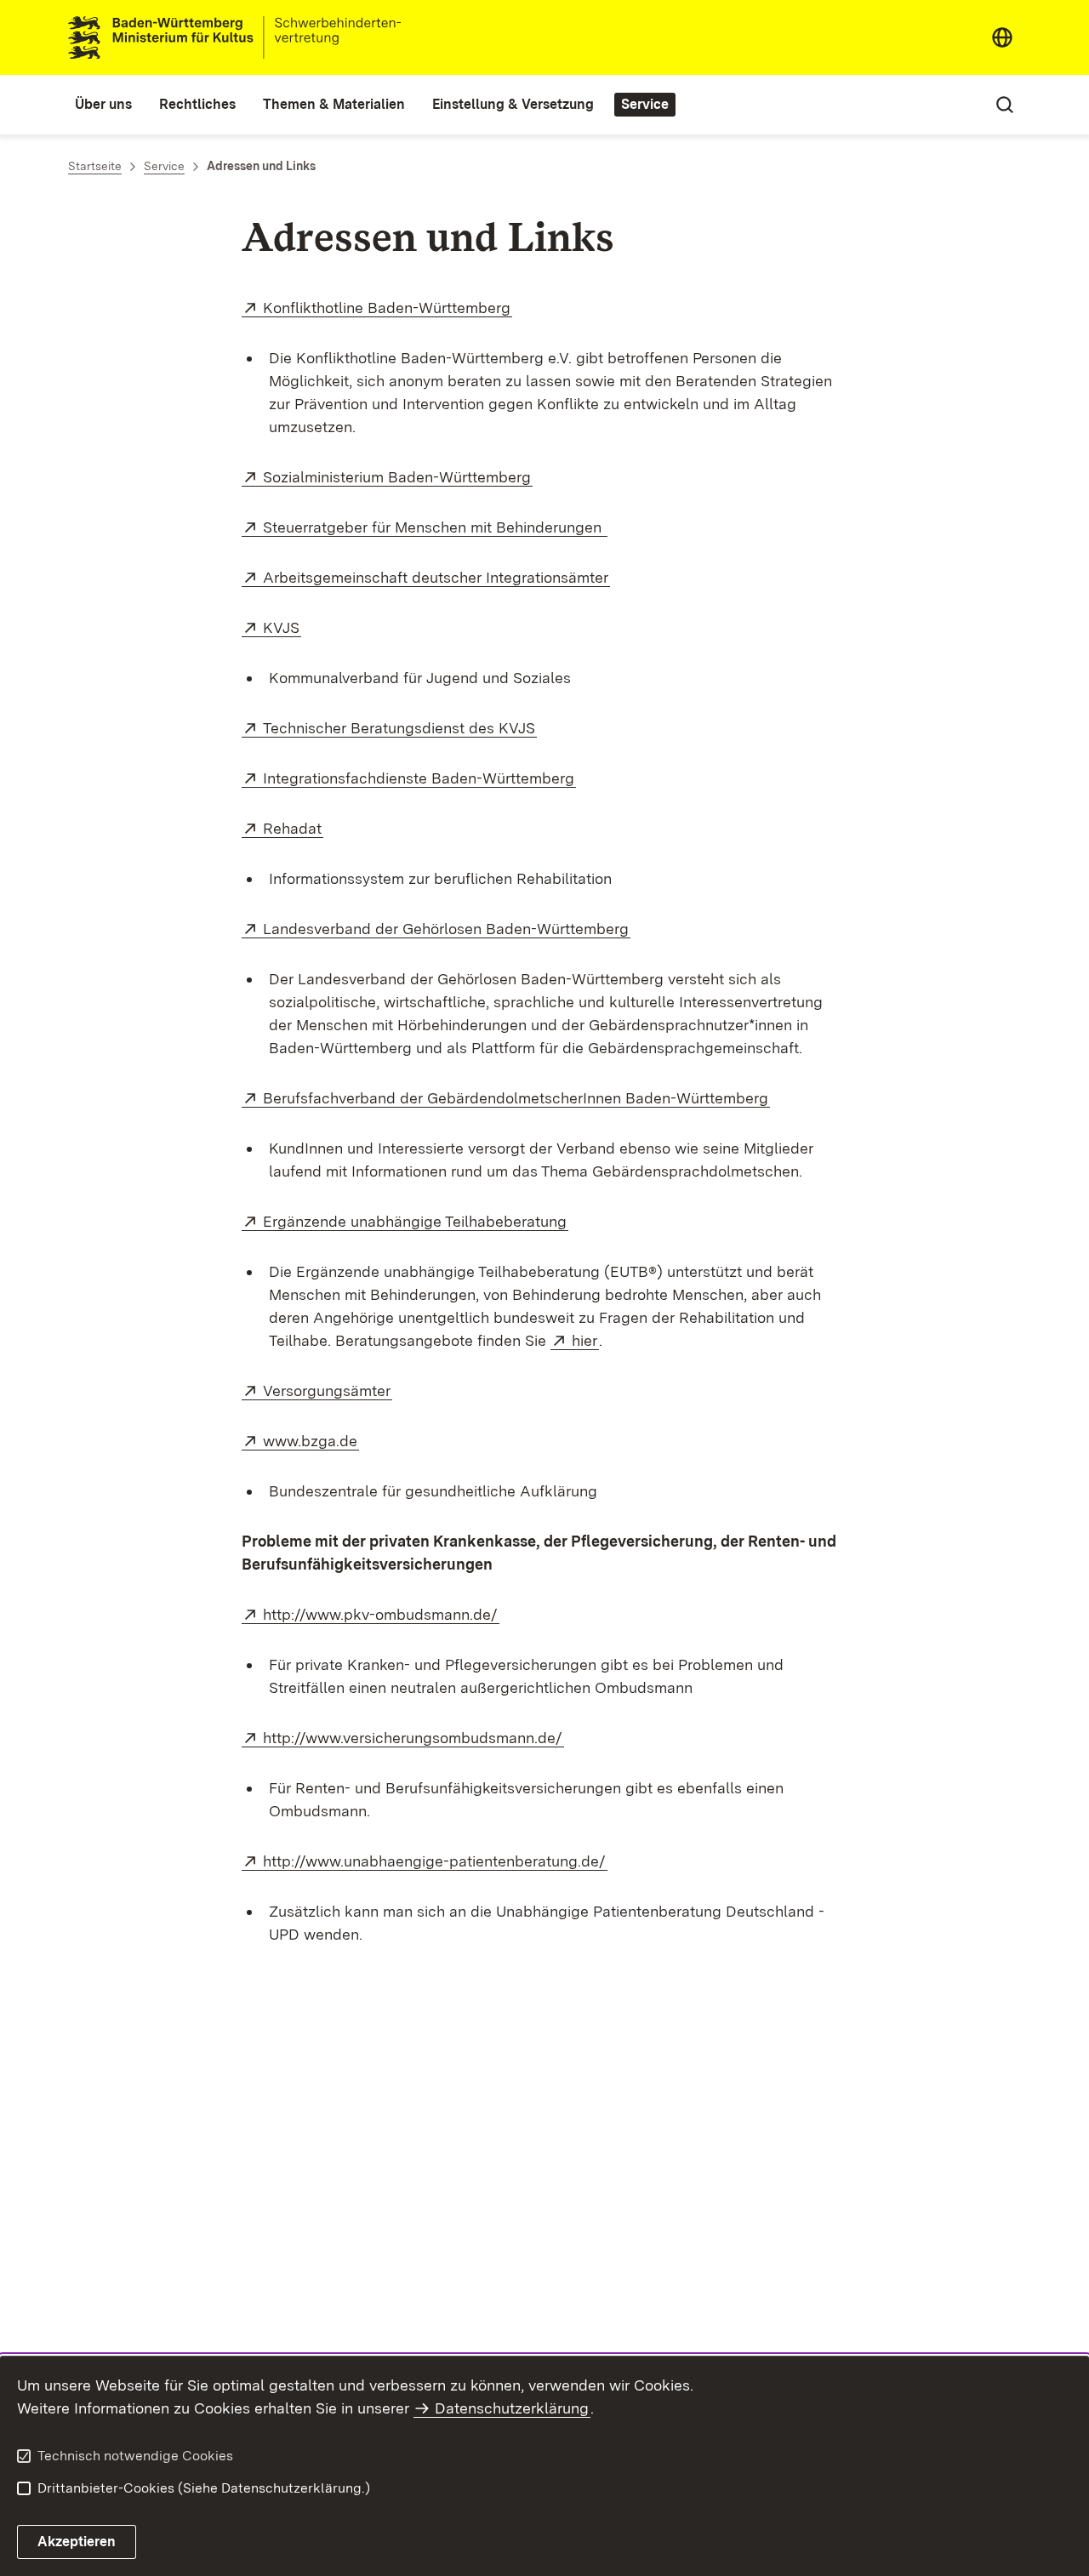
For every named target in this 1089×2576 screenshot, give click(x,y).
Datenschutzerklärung (512, 2408)
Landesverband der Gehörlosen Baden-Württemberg (447, 929)
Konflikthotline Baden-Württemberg (388, 308)
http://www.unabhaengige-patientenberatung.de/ (435, 1861)
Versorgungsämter (328, 1391)
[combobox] (1002, 37)
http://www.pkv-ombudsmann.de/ (381, 1614)
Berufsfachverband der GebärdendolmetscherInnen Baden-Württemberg (516, 1098)
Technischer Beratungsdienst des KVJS (400, 728)
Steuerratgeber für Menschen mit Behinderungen (435, 527)
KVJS (282, 627)
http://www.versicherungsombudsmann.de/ (413, 1738)
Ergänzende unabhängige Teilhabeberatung (416, 1221)
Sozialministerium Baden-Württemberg (398, 477)
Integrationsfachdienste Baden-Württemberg (419, 778)
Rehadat (293, 828)
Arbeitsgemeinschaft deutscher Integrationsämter (436, 577)
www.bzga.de (311, 1441)
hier (585, 1340)
